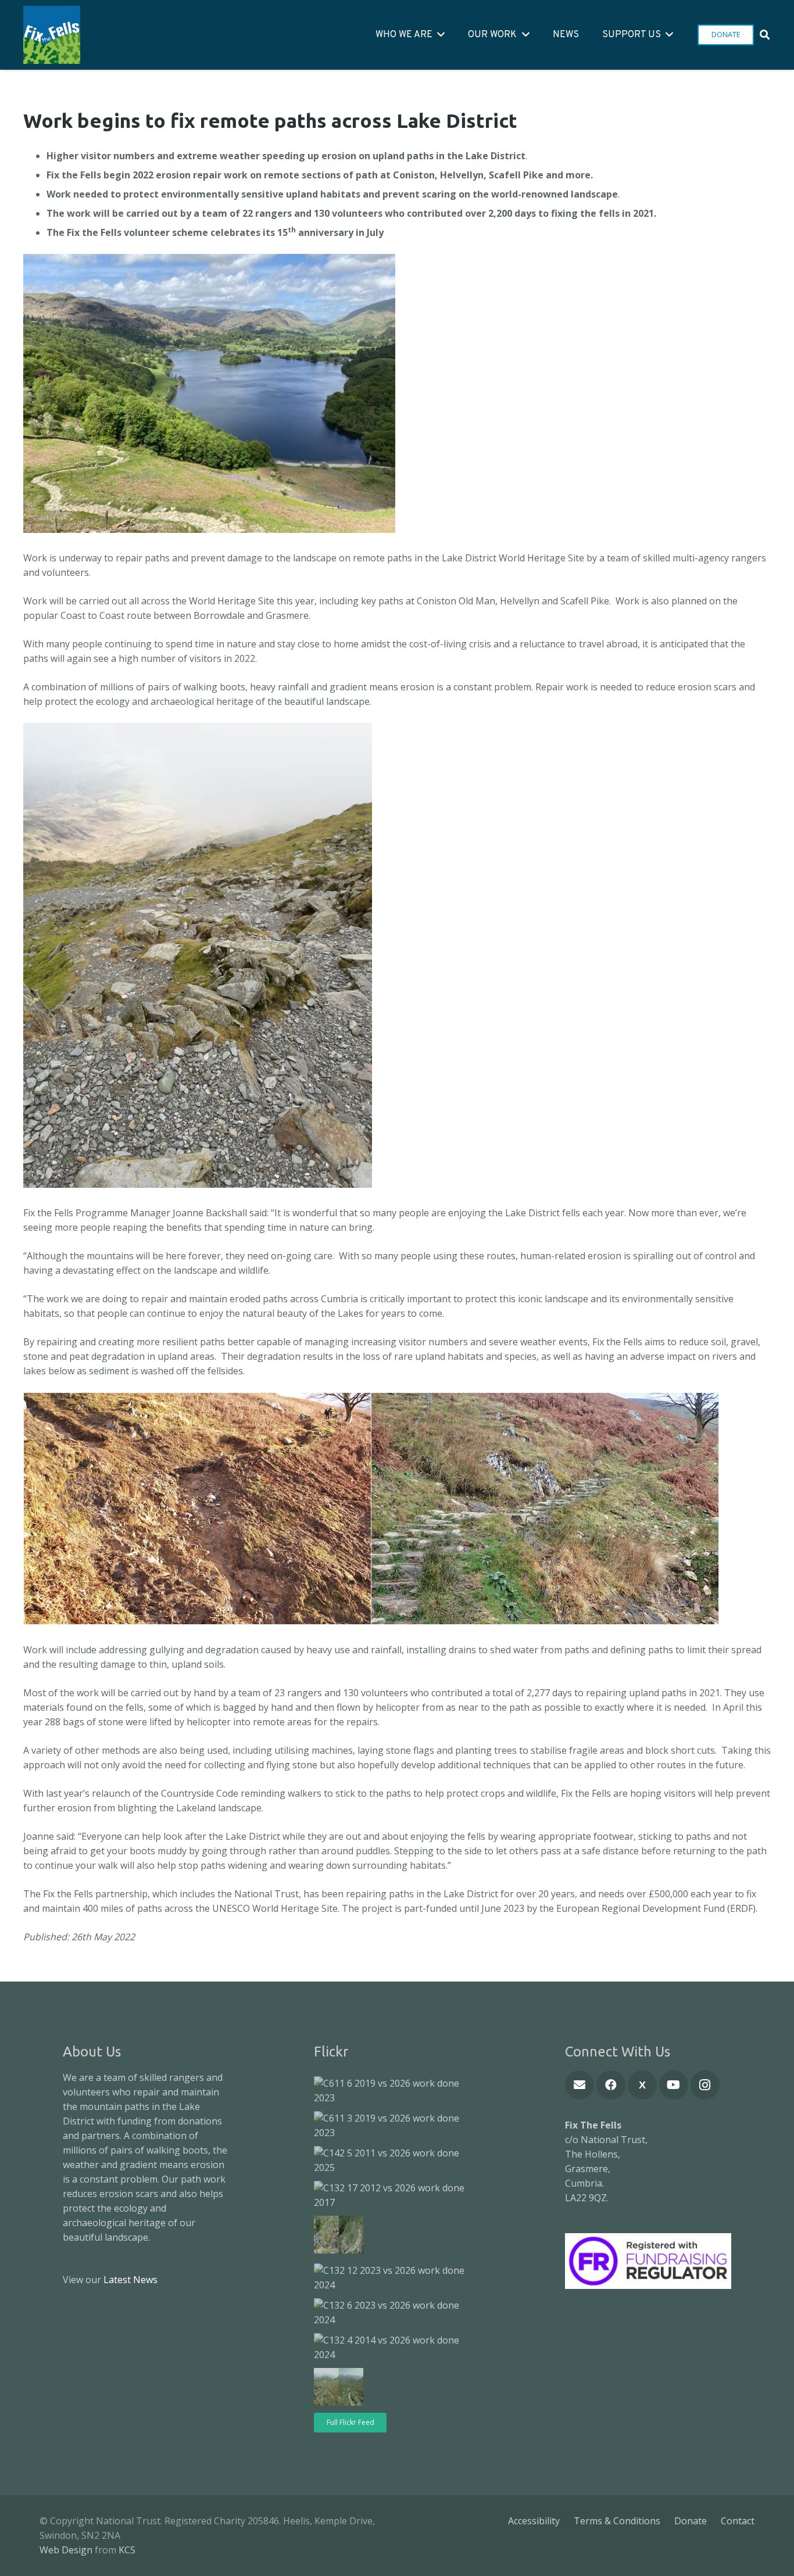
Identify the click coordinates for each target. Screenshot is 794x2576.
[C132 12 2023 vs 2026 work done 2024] (394, 2278)
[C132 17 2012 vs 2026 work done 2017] (394, 2195)
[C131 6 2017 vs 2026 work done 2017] (339, 2389)
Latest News (130, 2280)
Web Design (66, 2550)
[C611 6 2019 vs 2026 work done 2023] (394, 2091)
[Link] (52, 35)
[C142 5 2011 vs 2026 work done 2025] (394, 2161)
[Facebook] (611, 2085)
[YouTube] (674, 2085)
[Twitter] (642, 2085)
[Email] (580, 2085)
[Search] (765, 35)
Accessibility (534, 2521)
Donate (691, 2521)
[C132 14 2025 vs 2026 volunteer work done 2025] (339, 2237)
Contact (738, 2521)
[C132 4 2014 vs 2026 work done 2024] (394, 2348)
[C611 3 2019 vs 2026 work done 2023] (394, 2126)
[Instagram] (705, 2085)
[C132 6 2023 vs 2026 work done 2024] (394, 2313)
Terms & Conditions (617, 2521)
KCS (127, 2550)
